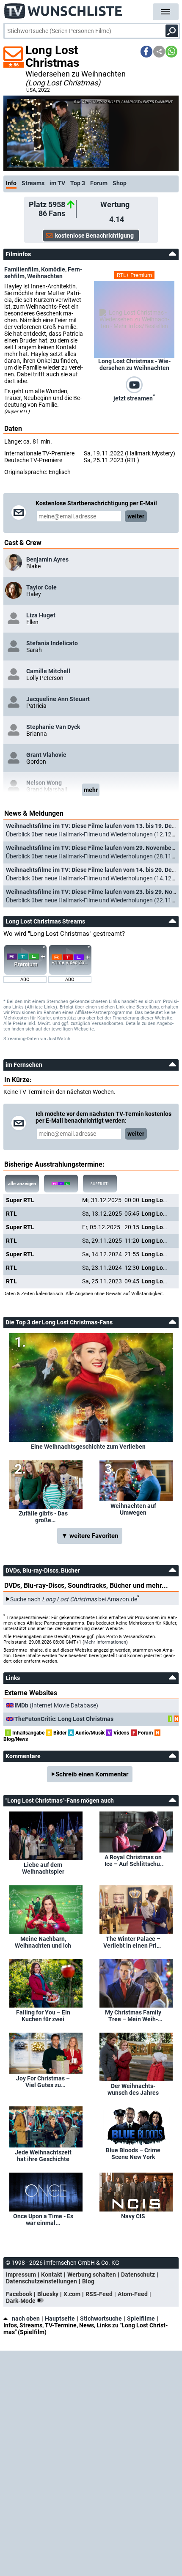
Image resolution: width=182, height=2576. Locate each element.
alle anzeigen (22, 1184)
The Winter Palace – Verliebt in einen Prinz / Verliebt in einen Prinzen (133, 1942)
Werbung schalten (92, 2275)
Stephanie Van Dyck (53, 727)
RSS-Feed (99, 2294)
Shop (120, 183)
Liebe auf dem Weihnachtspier (43, 1868)
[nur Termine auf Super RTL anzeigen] (100, 1184)
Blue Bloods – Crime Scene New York (133, 2154)
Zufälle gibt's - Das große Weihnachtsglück (43, 1517)
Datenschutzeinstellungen (41, 2281)
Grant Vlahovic (46, 755)
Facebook (19, 2294)
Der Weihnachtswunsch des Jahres (133, 2089)
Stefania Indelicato (52, 643)
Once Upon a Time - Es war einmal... (43, 2220)
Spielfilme (141, 2318)
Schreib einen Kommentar (92, 1774)
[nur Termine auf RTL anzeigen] (61, 1184)
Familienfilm (21, 269)
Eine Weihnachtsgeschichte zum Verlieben (88, 1447)
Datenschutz (138, 2275)
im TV (57, 183)
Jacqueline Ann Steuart (58, 699)
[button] (146, 52)
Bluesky (48, 2294)
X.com (72, 2294)
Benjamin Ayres (47, 559)
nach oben (26, 2318)
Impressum (21, 2275)
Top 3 (78, 183)
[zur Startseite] (63, 8)
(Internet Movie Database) (56, 1705)
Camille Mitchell (48, 671)
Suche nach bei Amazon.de (74, 1599)
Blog (88, 2281)
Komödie (53, 269)
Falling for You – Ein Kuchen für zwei (43, 2016)
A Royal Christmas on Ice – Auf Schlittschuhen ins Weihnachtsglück (133, 1861)
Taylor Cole (41, 587)
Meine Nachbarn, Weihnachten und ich (43, 1942)
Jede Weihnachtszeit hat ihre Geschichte (43, 2156)
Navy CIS (133, 2216)
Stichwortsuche (101, 2318)
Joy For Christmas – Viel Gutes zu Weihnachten (43, 2082)
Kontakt (52, 2275)
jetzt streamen (134, 397)
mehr (91, 790)
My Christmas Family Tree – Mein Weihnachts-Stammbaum (133, 2016)
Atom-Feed (133, 2294)
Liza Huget (41, 615)
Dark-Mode (21, 2301)
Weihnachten (45, 276)
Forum (99, 183)
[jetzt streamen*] (134, 384)
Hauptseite (60, 2318)
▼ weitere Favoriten (90, 1536)
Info (11, 183)
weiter (136, 516)
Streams (33, 183)
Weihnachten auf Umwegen (133, 1509)
